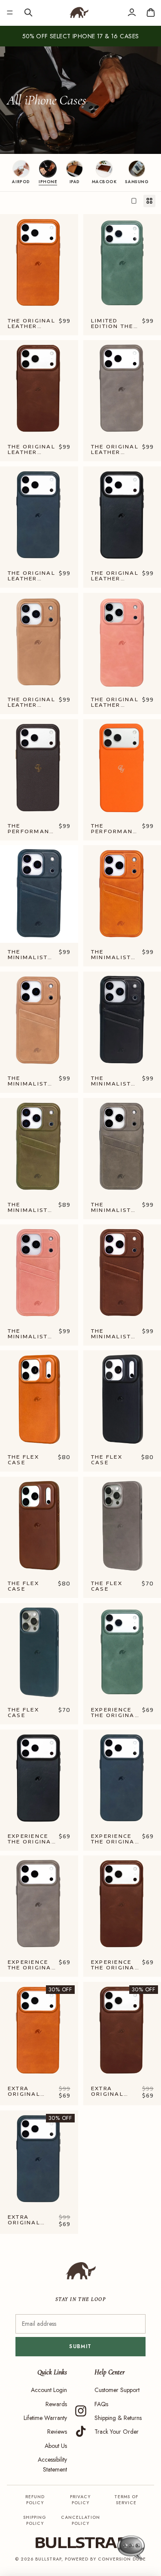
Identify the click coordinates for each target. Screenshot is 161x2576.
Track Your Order (117, 2432)
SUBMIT (80, 2346)
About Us (56, 2446)
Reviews (57, 2432)
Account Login (49, 2390)
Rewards (56, 2404)
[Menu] (10, 12)
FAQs (101, 2404)
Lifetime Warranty (45, 2418)
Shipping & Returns (118, 2418)
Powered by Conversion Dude (105, 2559)
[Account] (132, 12)
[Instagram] (81, 2411)
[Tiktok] (81, 2432)
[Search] (28, 12)
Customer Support (117, 2390)
